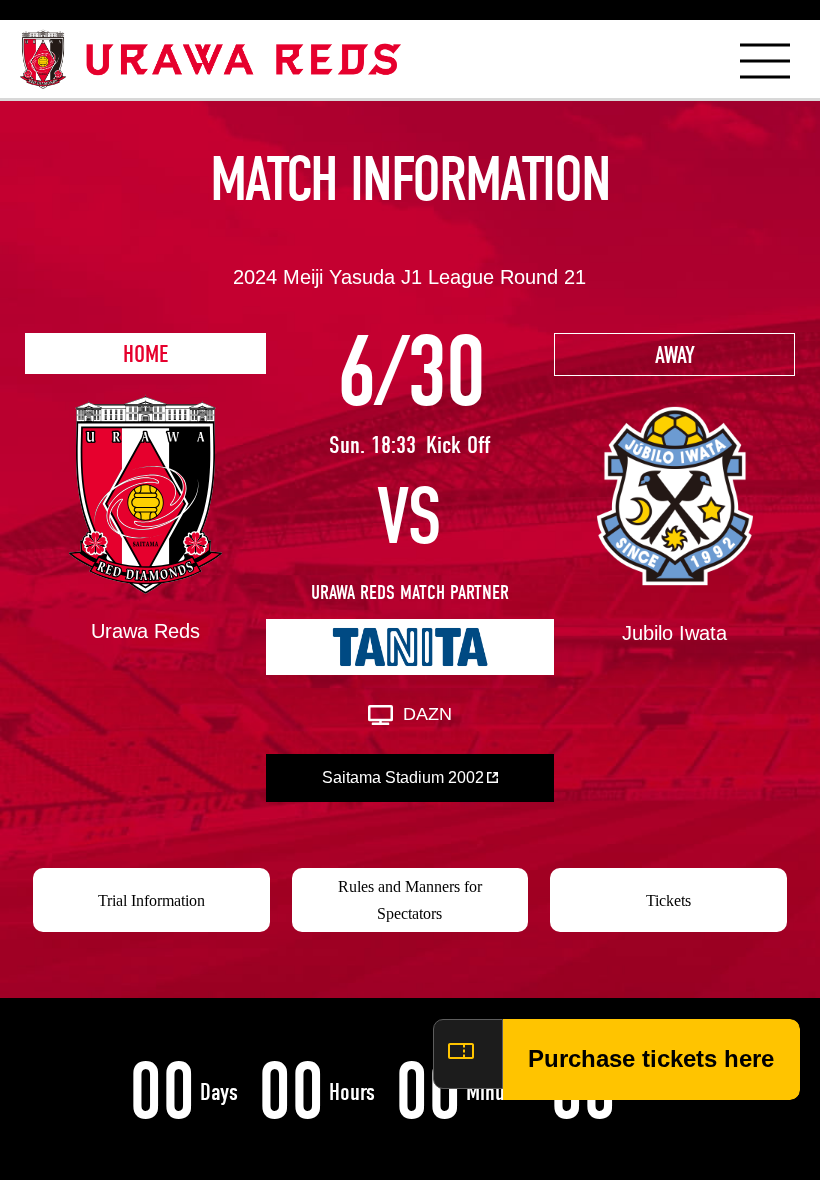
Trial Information (151, 900)
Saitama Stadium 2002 (403, 777)
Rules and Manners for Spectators (410, 900)
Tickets (668, 900)
